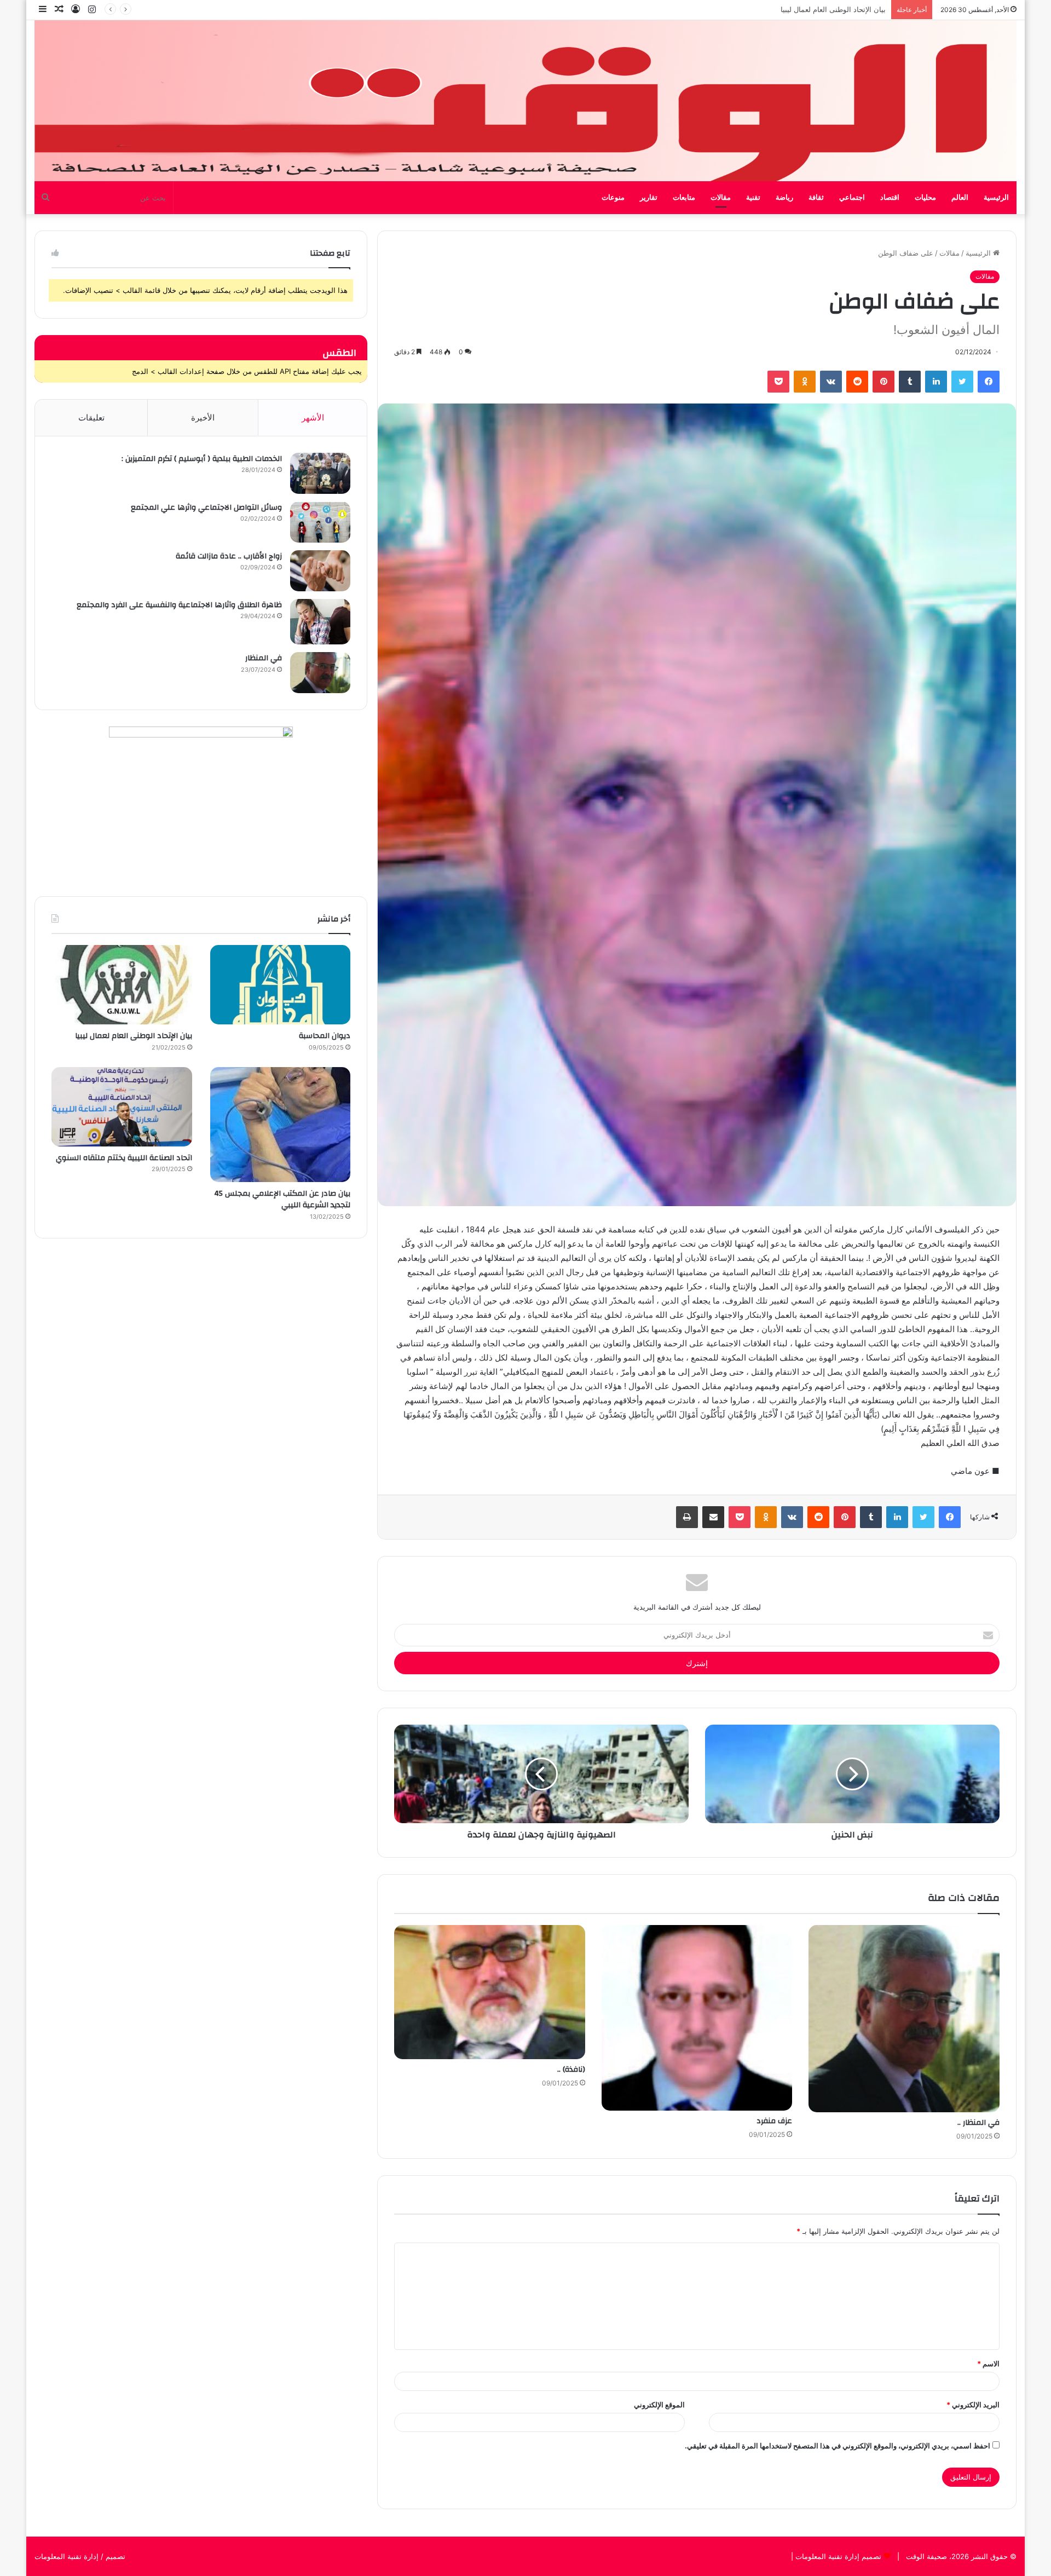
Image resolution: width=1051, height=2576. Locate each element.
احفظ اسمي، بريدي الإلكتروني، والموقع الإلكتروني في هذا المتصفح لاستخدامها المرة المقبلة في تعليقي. (838, 2446)
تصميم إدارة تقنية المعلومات (837, 2556)
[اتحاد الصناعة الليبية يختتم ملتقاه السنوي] (122, 1107)
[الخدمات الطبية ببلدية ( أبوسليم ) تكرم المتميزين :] (320, 473)
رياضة (784, 198)
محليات (925, 198)
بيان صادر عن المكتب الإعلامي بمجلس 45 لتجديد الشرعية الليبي (788, 9)
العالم (960, 198)
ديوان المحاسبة (325, 1036)
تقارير (649, 198)
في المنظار (264, 658)
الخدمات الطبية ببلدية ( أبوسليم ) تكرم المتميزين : (202, 459)
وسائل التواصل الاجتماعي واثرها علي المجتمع (206, 508)
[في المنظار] (320, 673)
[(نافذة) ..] (490, 1992)
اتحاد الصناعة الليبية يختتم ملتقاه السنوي (124, 1158)
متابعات (684, 198)
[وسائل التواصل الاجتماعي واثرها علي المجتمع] (320, 522)
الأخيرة (203, 417)
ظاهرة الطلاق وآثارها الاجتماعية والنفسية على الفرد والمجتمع (179, 605)
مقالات (721, 198)
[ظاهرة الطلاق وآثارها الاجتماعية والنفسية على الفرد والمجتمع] (320, 622)
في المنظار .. (978, 2123)
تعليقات (91, 417)
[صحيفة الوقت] (525, 101)
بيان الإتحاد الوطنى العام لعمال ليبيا (134, 1036)
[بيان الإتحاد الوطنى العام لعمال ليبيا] (122, 985)
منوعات (613, 198)
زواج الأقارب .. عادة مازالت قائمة (229, 556)
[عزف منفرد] (697, 2018)
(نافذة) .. (571, 2070)
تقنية (753, 198)
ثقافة (816, 198)
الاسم (988, 2364)
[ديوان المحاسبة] (281, 985)
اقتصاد (890, 198)
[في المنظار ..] (904, 2019)
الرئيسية (996, 198)
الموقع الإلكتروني (659, 2405)
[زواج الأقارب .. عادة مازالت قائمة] (320, 571)
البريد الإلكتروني (973, 2405)
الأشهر (313, 417)
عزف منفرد (774, 2121)
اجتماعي (852, 198)
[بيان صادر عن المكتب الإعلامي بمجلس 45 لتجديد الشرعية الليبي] (281, 1125)
